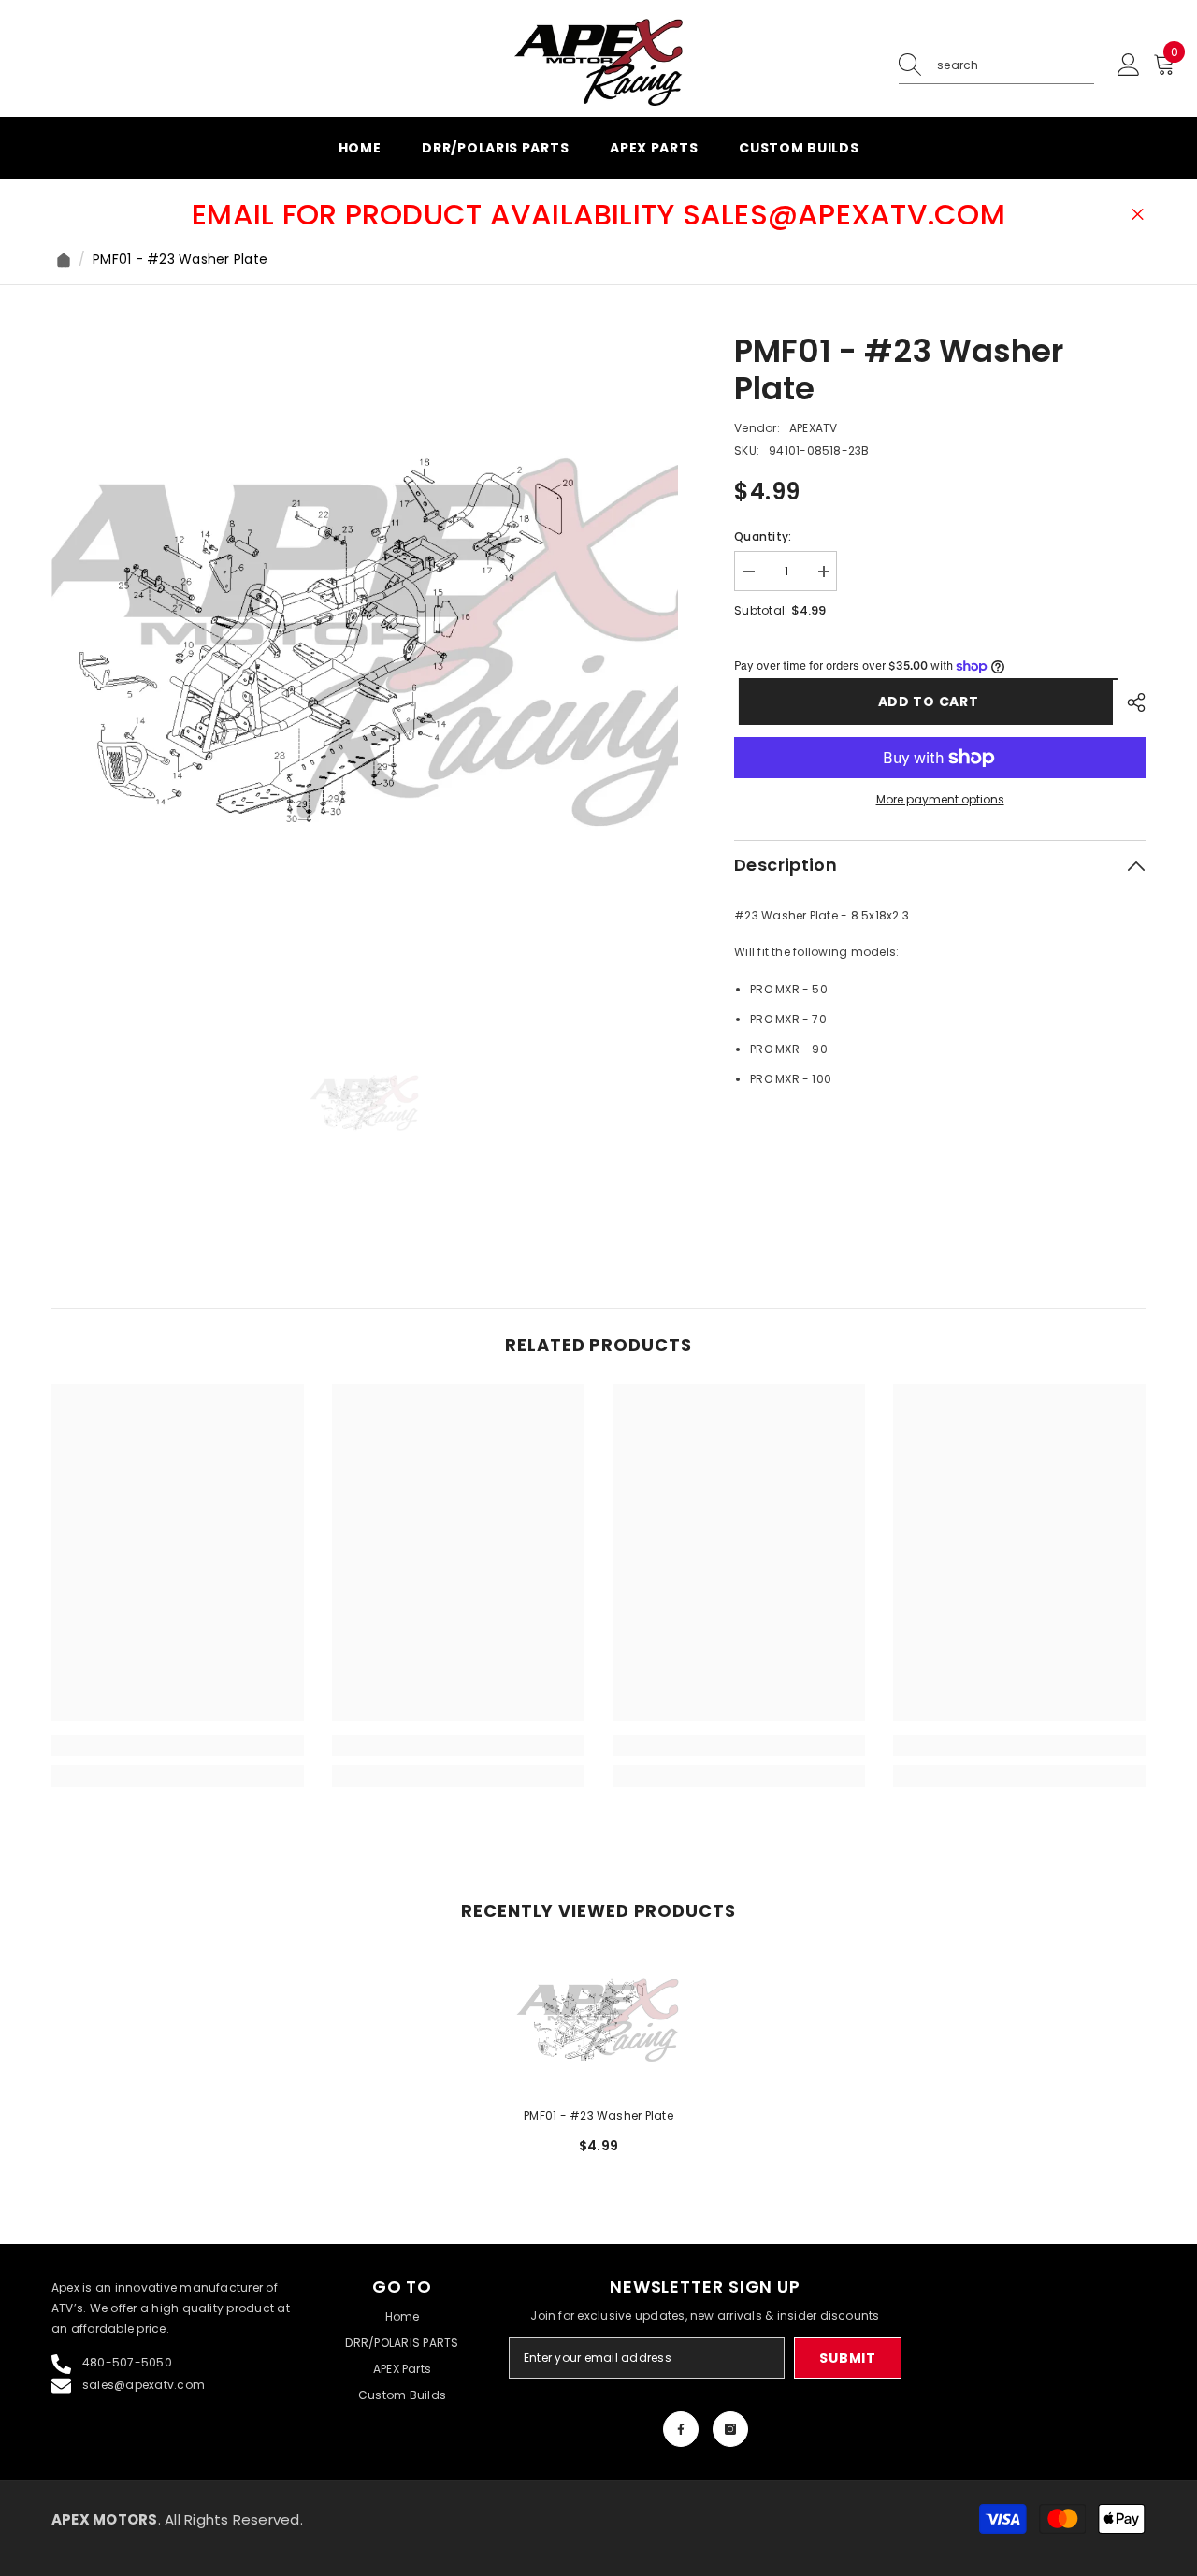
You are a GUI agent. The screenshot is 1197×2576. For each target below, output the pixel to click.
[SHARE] (1129, 702)
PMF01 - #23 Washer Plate (598, 2115)
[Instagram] (730, 2429)
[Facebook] (681, 2429)
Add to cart (924, 702)
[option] (365, 646)
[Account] (1129, 65)
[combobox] (1016, 65)
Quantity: (763, 536)
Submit (847, 2358)
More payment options (940, 799)
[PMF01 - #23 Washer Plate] (598, 2021)
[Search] (996, 66)
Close (1138, 215)
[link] (178, 1745)
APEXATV (814, 428)
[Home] (64, 260)
